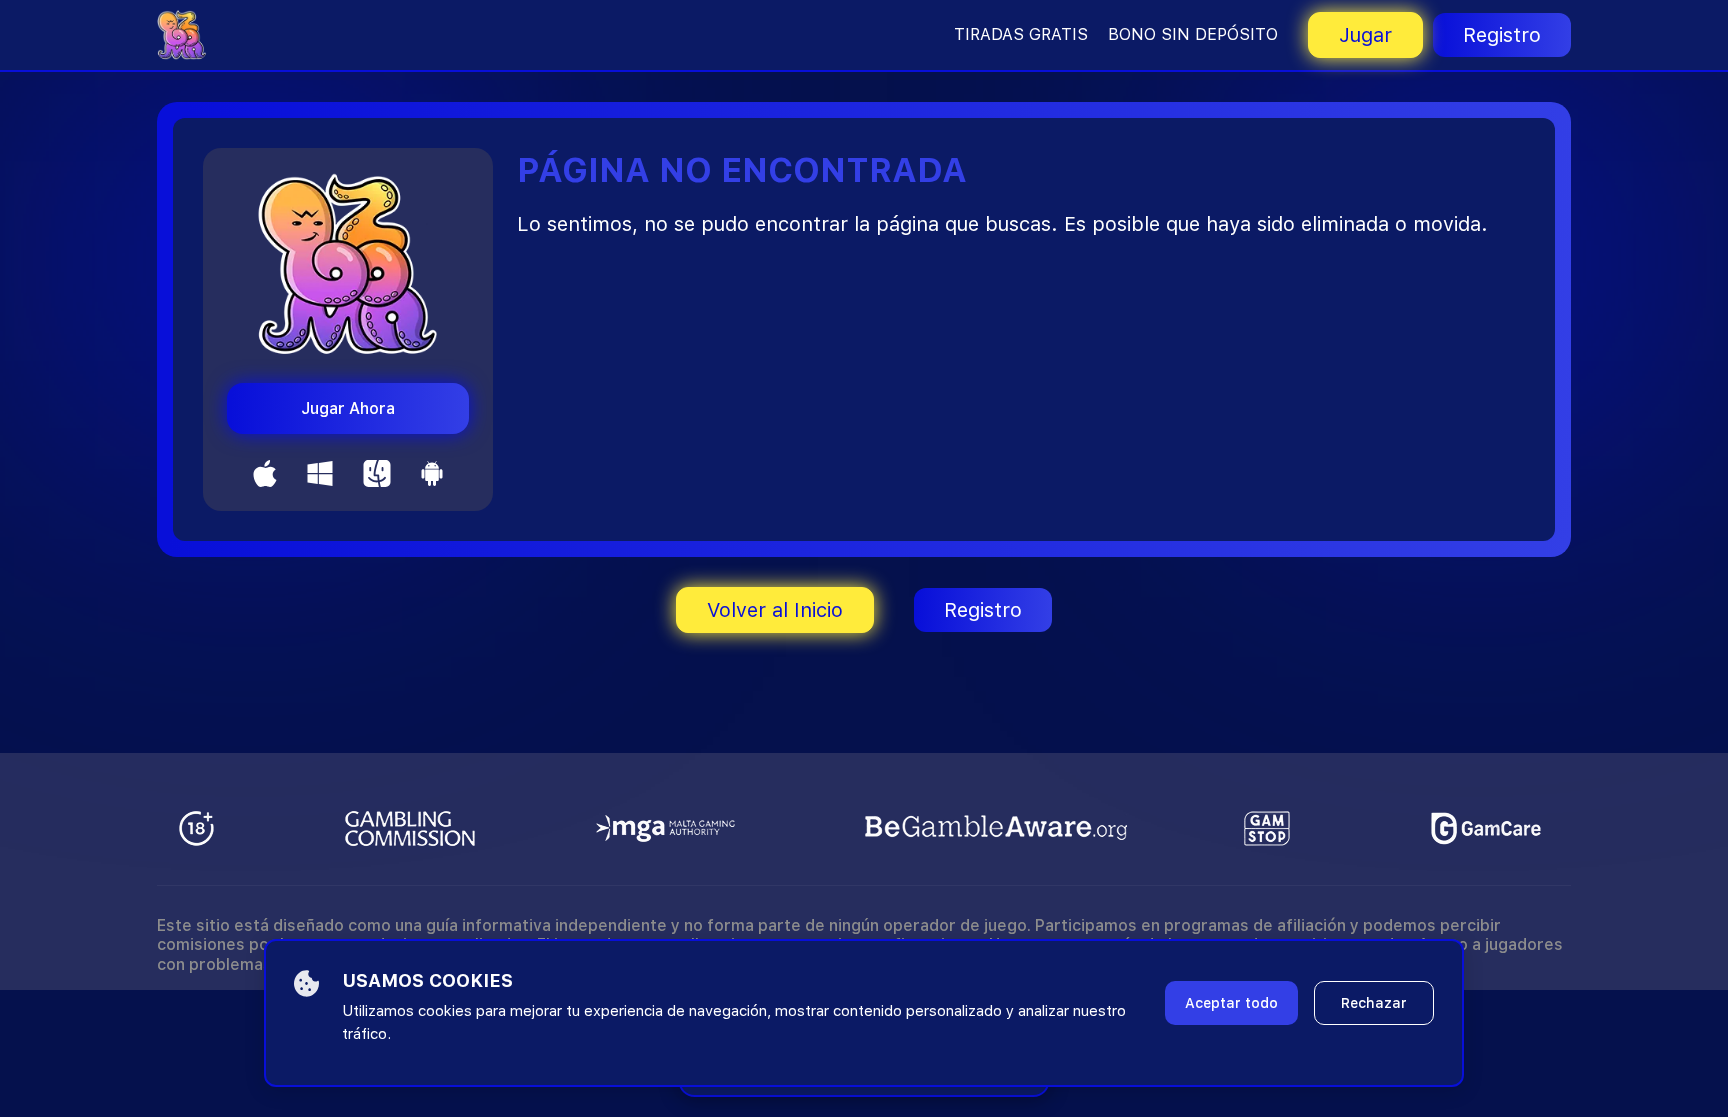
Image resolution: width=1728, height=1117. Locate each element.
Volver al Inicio (775, 610)
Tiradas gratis (1021, 34)
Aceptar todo (1231, 1003)
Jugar (1365, 35)
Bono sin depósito (1193, 34)
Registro (1502, 35)
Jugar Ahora (348, 408)
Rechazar (1374, 1003)
